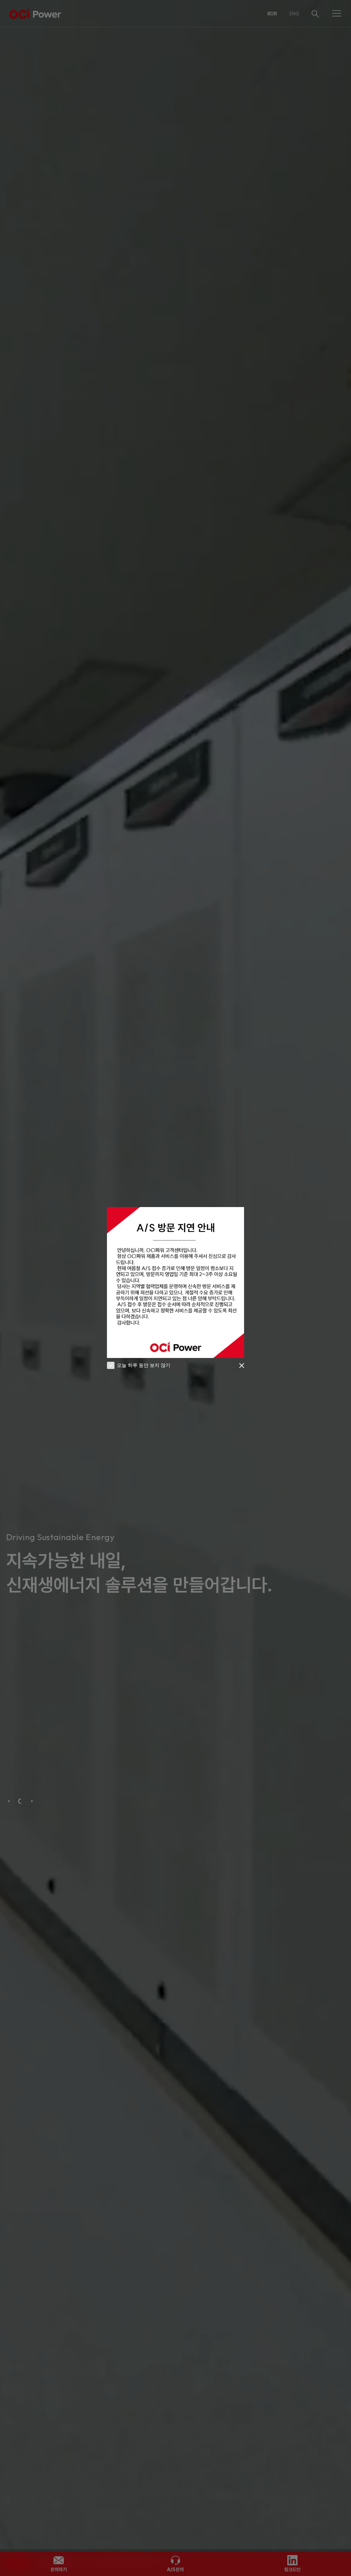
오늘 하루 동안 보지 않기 (143, 1365)
